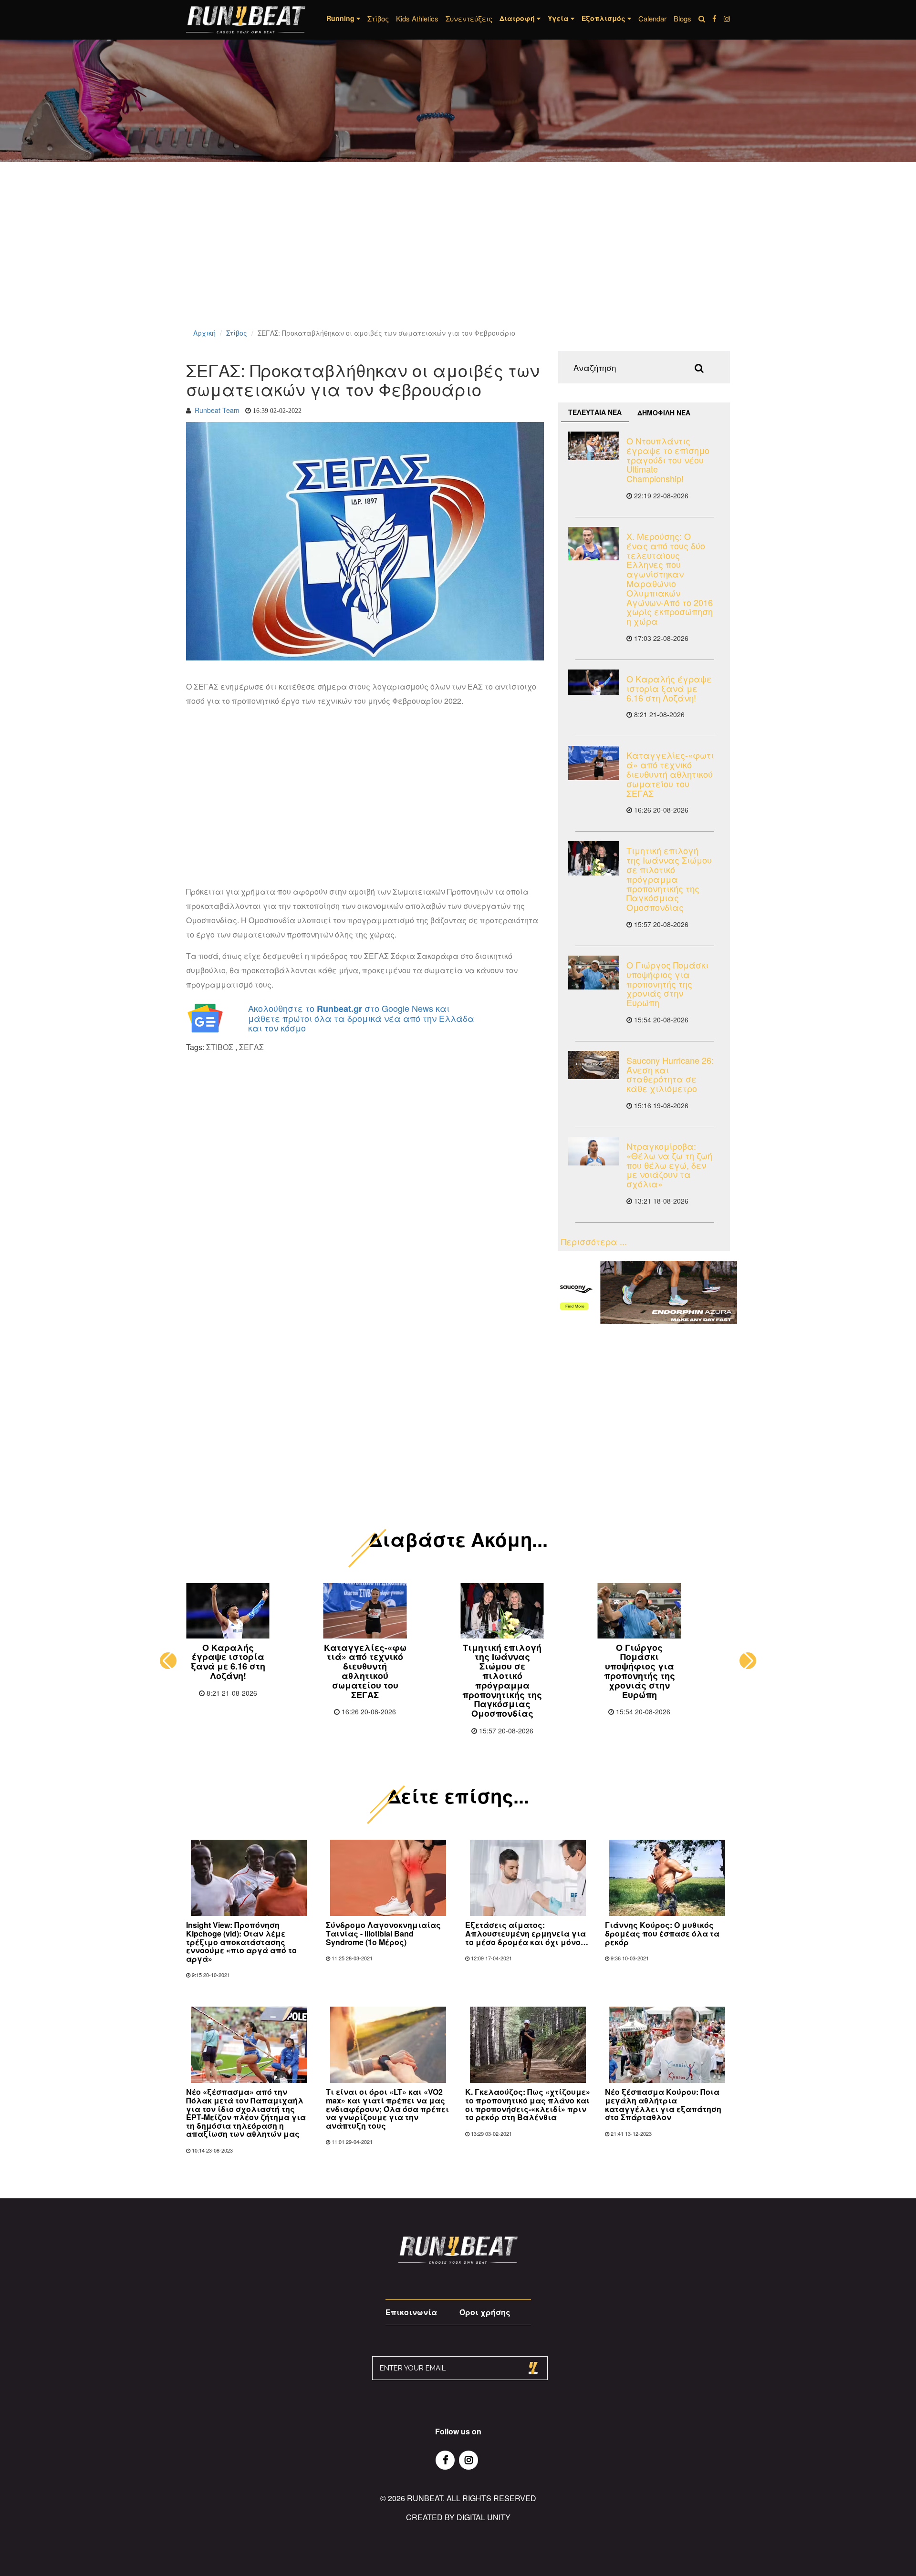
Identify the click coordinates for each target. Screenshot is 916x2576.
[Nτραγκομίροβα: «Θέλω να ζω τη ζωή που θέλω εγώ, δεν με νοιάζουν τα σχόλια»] (594, 1151)
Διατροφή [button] (518, 18)
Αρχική (204, 333)
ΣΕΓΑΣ (251, 1047)
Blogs (682, 18)
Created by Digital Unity (458, 2517)
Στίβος (378, 18)
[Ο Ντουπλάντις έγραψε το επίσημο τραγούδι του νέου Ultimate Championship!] (594, 446)
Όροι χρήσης (485, 2312)
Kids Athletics (417, 18)
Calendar (652, 18)
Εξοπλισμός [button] (604, 18)
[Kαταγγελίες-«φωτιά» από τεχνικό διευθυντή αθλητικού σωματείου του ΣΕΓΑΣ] (594, 763)
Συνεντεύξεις (469, 18)
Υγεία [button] (559, 18)
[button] (168, 1661)
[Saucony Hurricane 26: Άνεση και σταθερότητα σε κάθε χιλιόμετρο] (594, 1065)
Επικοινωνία (411, 2312)
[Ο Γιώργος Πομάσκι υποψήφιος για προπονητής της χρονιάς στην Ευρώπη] (594, 973)
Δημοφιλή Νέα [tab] (664, 412)
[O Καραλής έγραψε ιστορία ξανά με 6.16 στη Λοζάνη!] (594, 682)
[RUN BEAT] (246, 20)
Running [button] (341, 18)
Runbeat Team (217, 410)
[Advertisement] (286, 258)
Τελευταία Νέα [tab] (595, 412)
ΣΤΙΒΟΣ (220, 1047)
